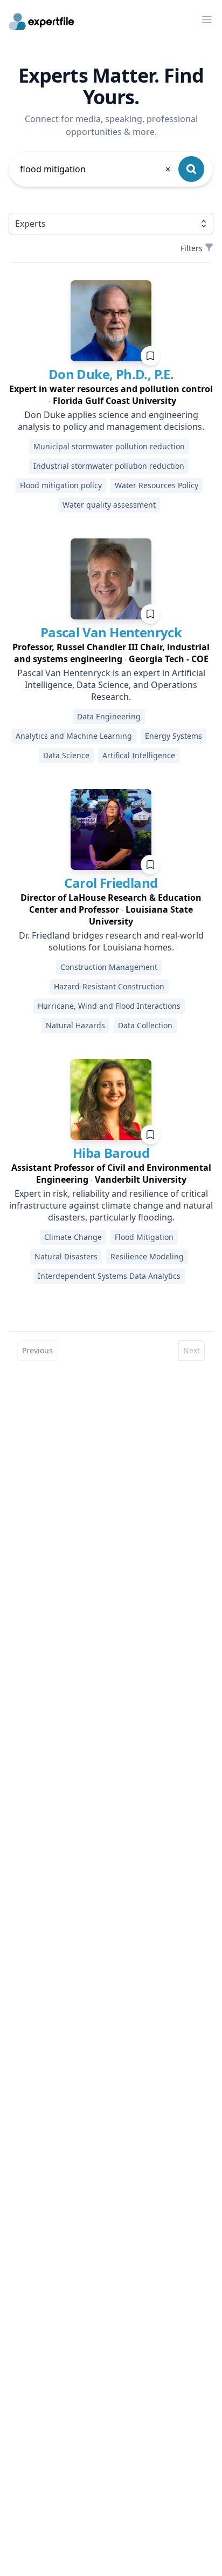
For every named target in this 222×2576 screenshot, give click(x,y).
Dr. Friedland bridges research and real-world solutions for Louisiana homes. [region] (111, 941)
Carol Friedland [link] (111, 883)
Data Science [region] (66, 755)
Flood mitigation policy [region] (61, 485)
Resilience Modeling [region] (147, 1256)
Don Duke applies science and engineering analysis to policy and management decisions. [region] (111, 421)
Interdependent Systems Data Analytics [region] (109, 1276)
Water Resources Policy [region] (157, 485)
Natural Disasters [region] (66, 1256)
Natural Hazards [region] (75, 1025)
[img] (111, 321)
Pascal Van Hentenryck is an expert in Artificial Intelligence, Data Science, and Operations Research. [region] (111, 685)
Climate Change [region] (73, 1237)
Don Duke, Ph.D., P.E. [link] (111, 374)
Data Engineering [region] (109, 716)
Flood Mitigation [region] (144, 1237)
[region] (111, 395)
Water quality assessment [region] (109, 505)
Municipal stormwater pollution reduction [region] (109, 446)
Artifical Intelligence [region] (139, 755)
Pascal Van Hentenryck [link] (111, 632)
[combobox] (96, 169)
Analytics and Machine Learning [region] (74, 736)
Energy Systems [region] (174, 736)
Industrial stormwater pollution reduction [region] (109, 466)
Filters (192, 248)
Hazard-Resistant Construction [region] (109, 986)
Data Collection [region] (145, 1025)
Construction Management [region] (109, 967)
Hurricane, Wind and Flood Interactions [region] (109, 1006)
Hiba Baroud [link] (111, 1153)
